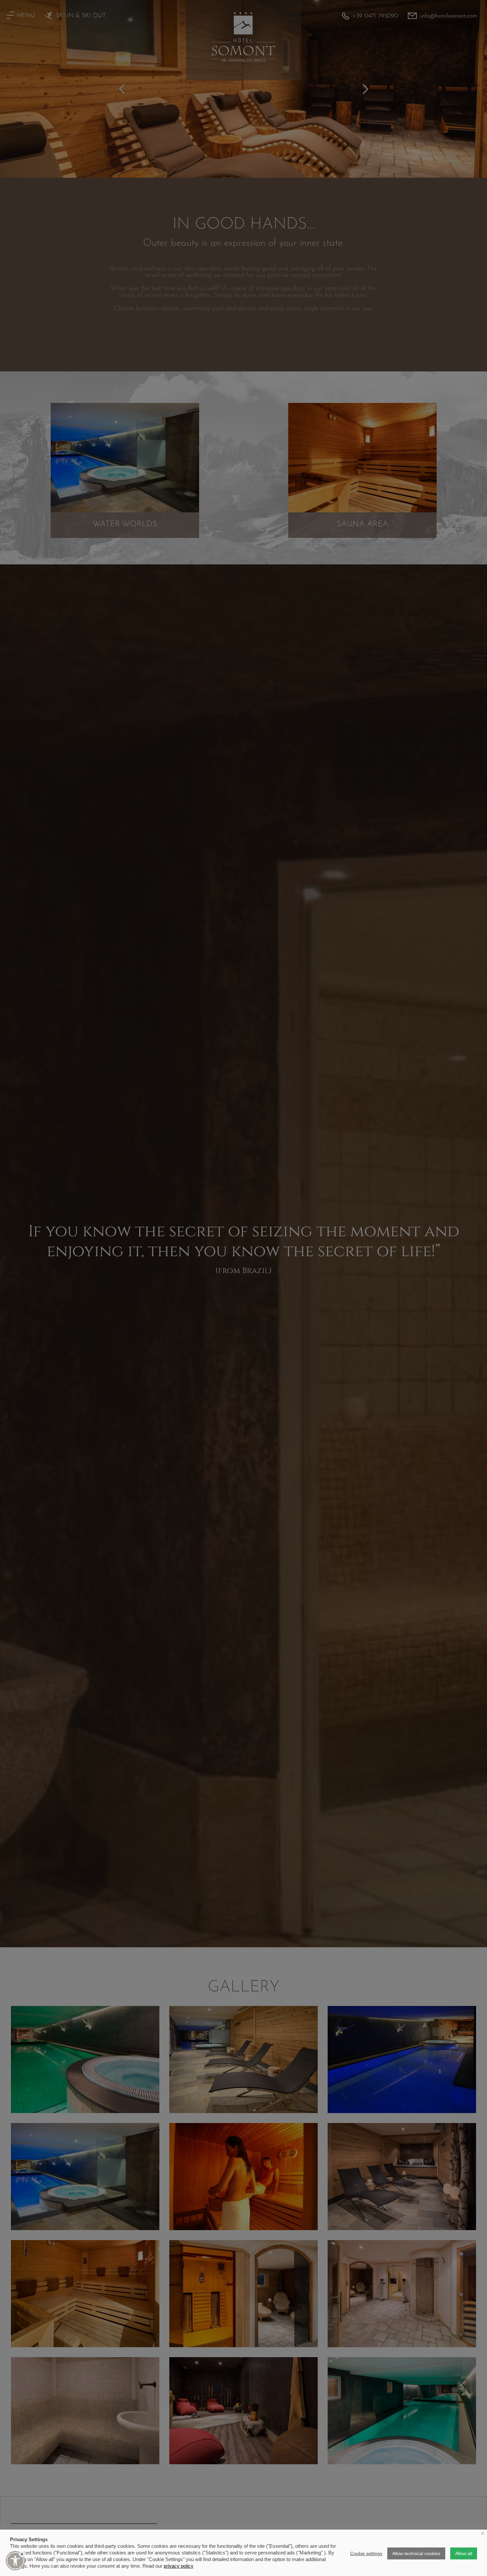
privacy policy (179, 2566)
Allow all (464, 2553)
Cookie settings (366, 2553)
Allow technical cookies (416, 2553)
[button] (15, 2561)
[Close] (22, 2554)
